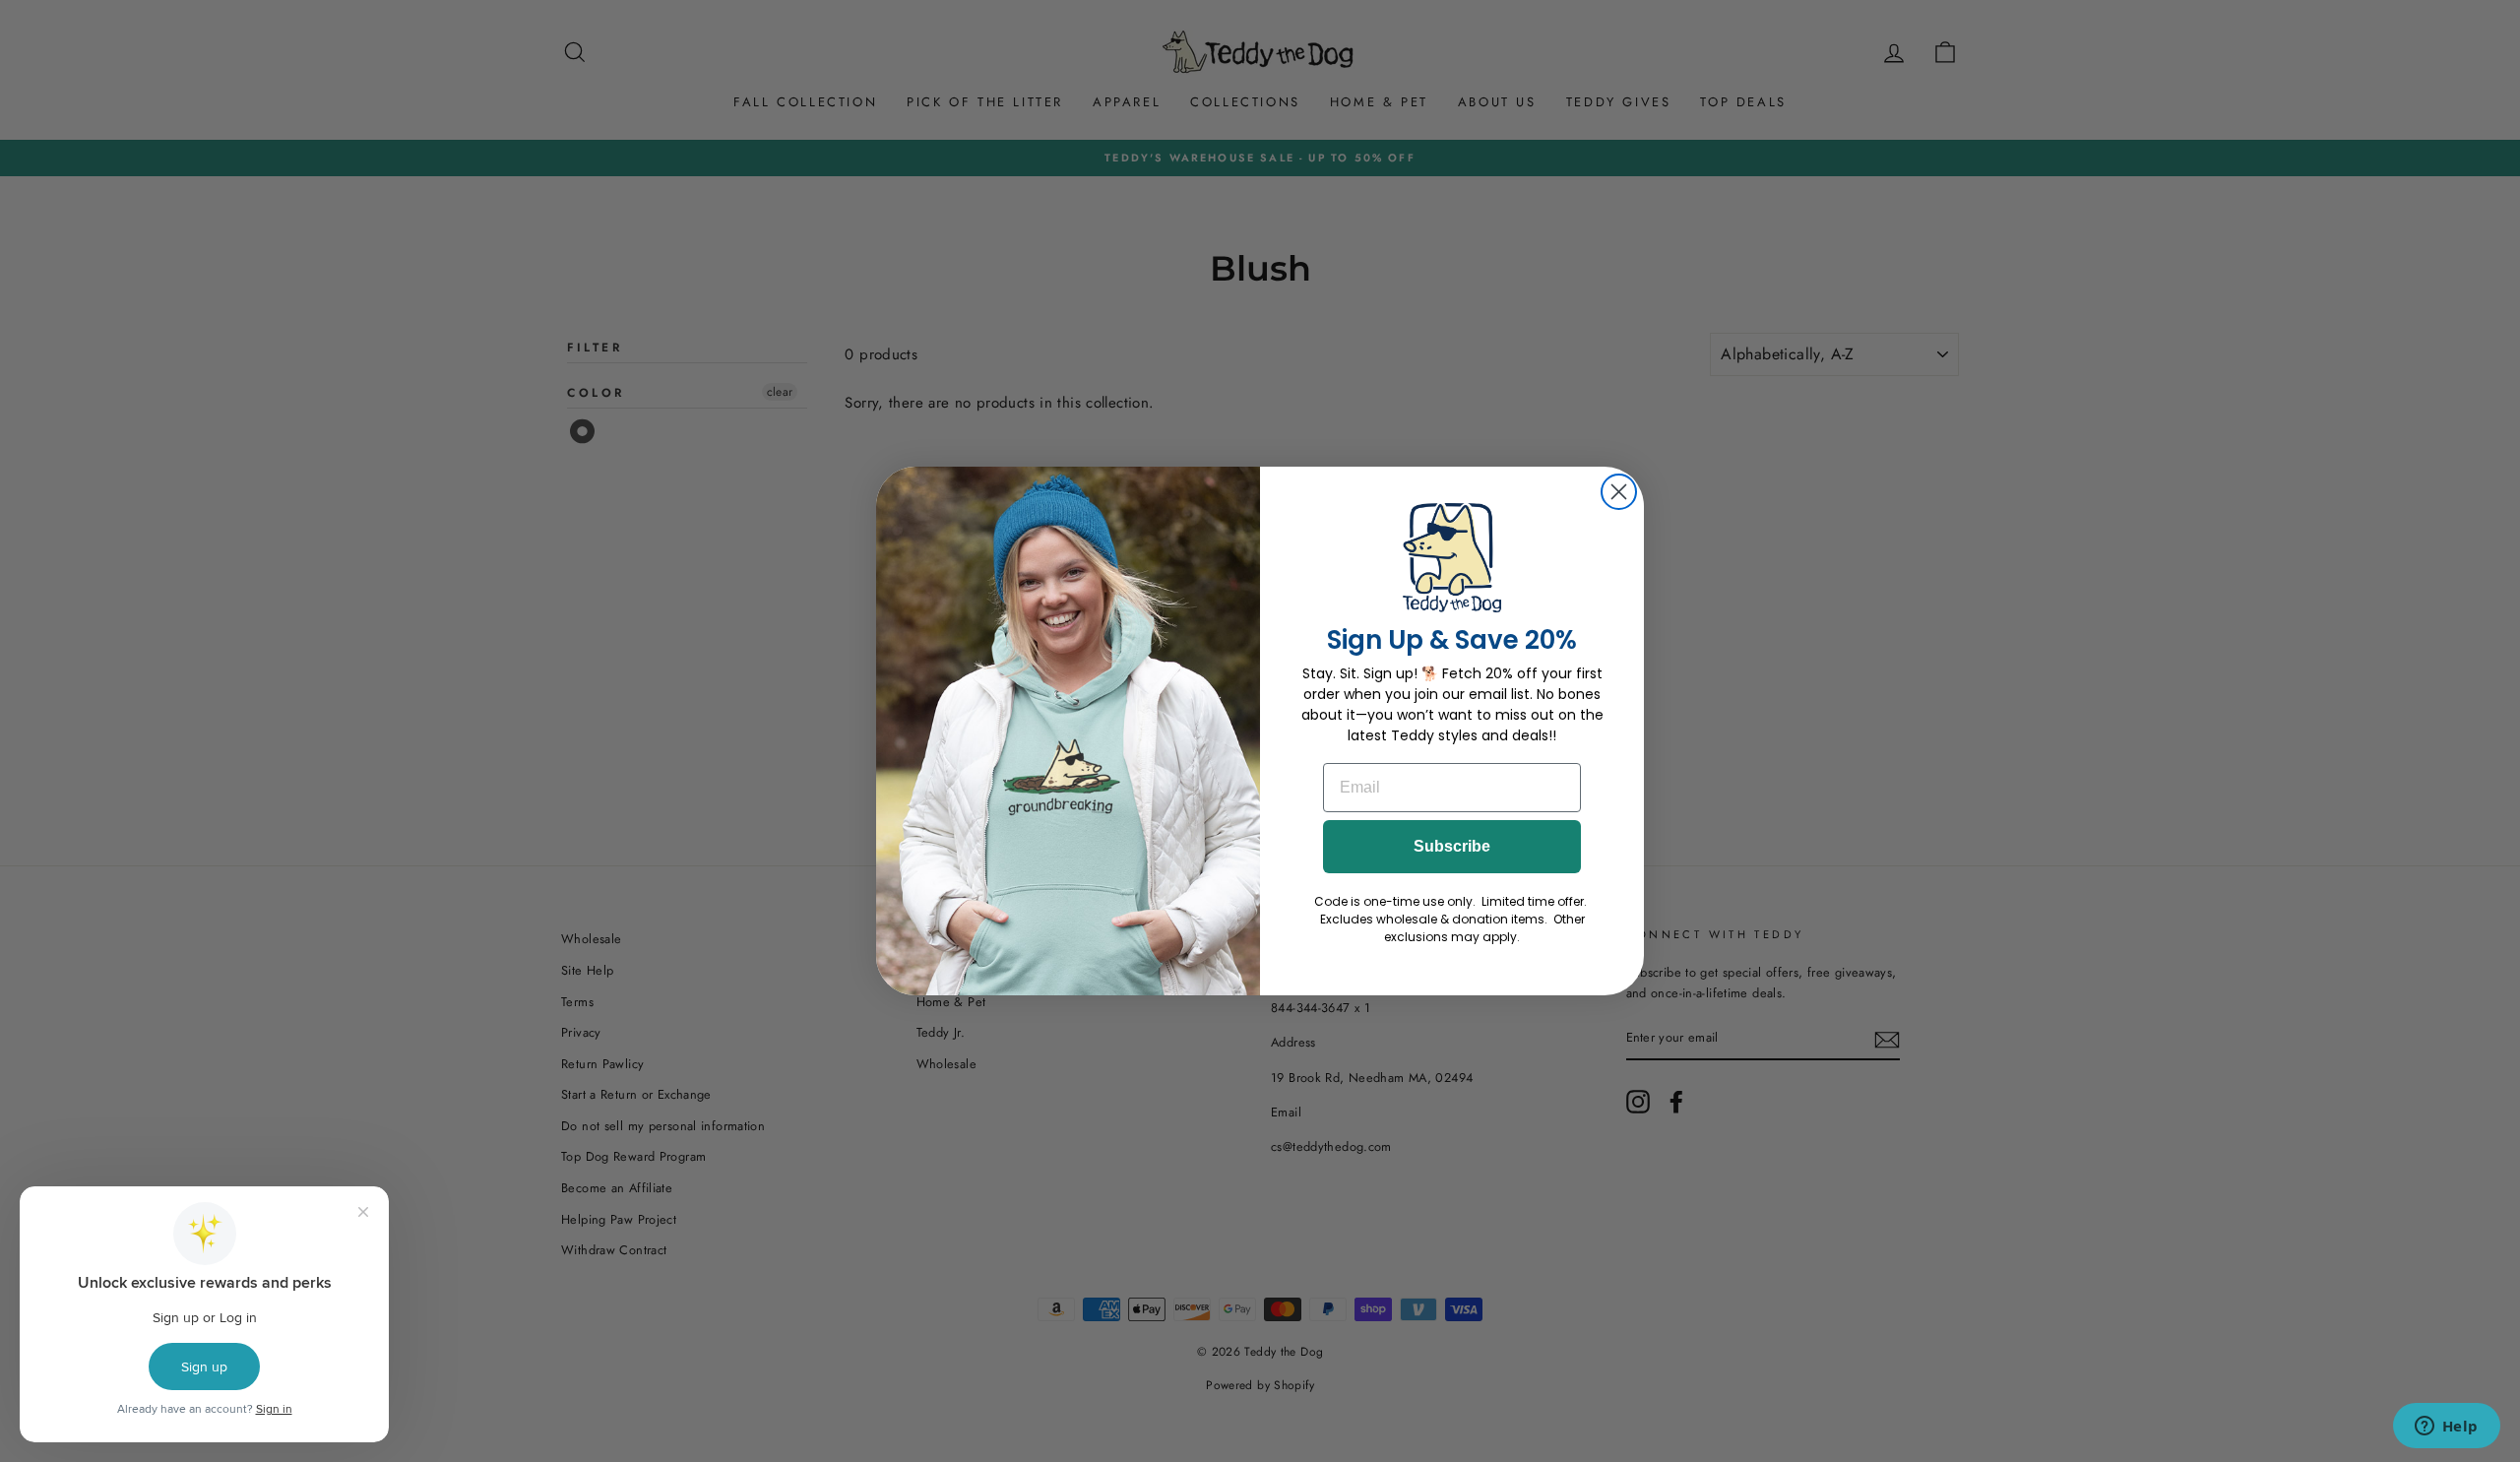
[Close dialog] (1619, 492)
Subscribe (1452, 846)
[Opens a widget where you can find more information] (2446, 1428)
